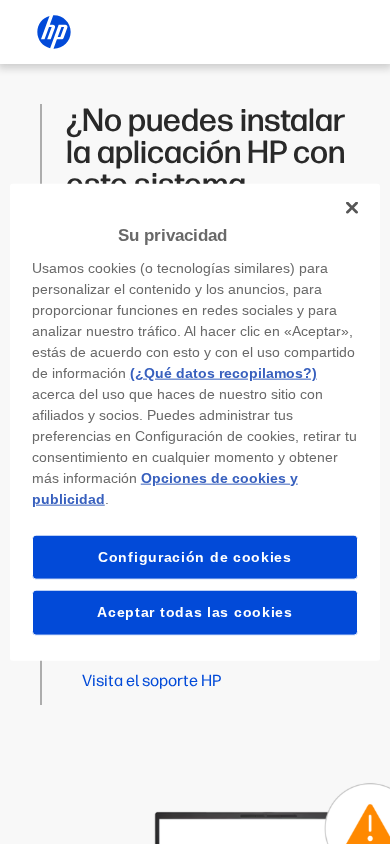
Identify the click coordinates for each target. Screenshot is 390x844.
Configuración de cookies (195, 556)
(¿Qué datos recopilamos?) (223, 372)
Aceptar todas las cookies (195, 612)
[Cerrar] (352, 208)
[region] (195, 422)
